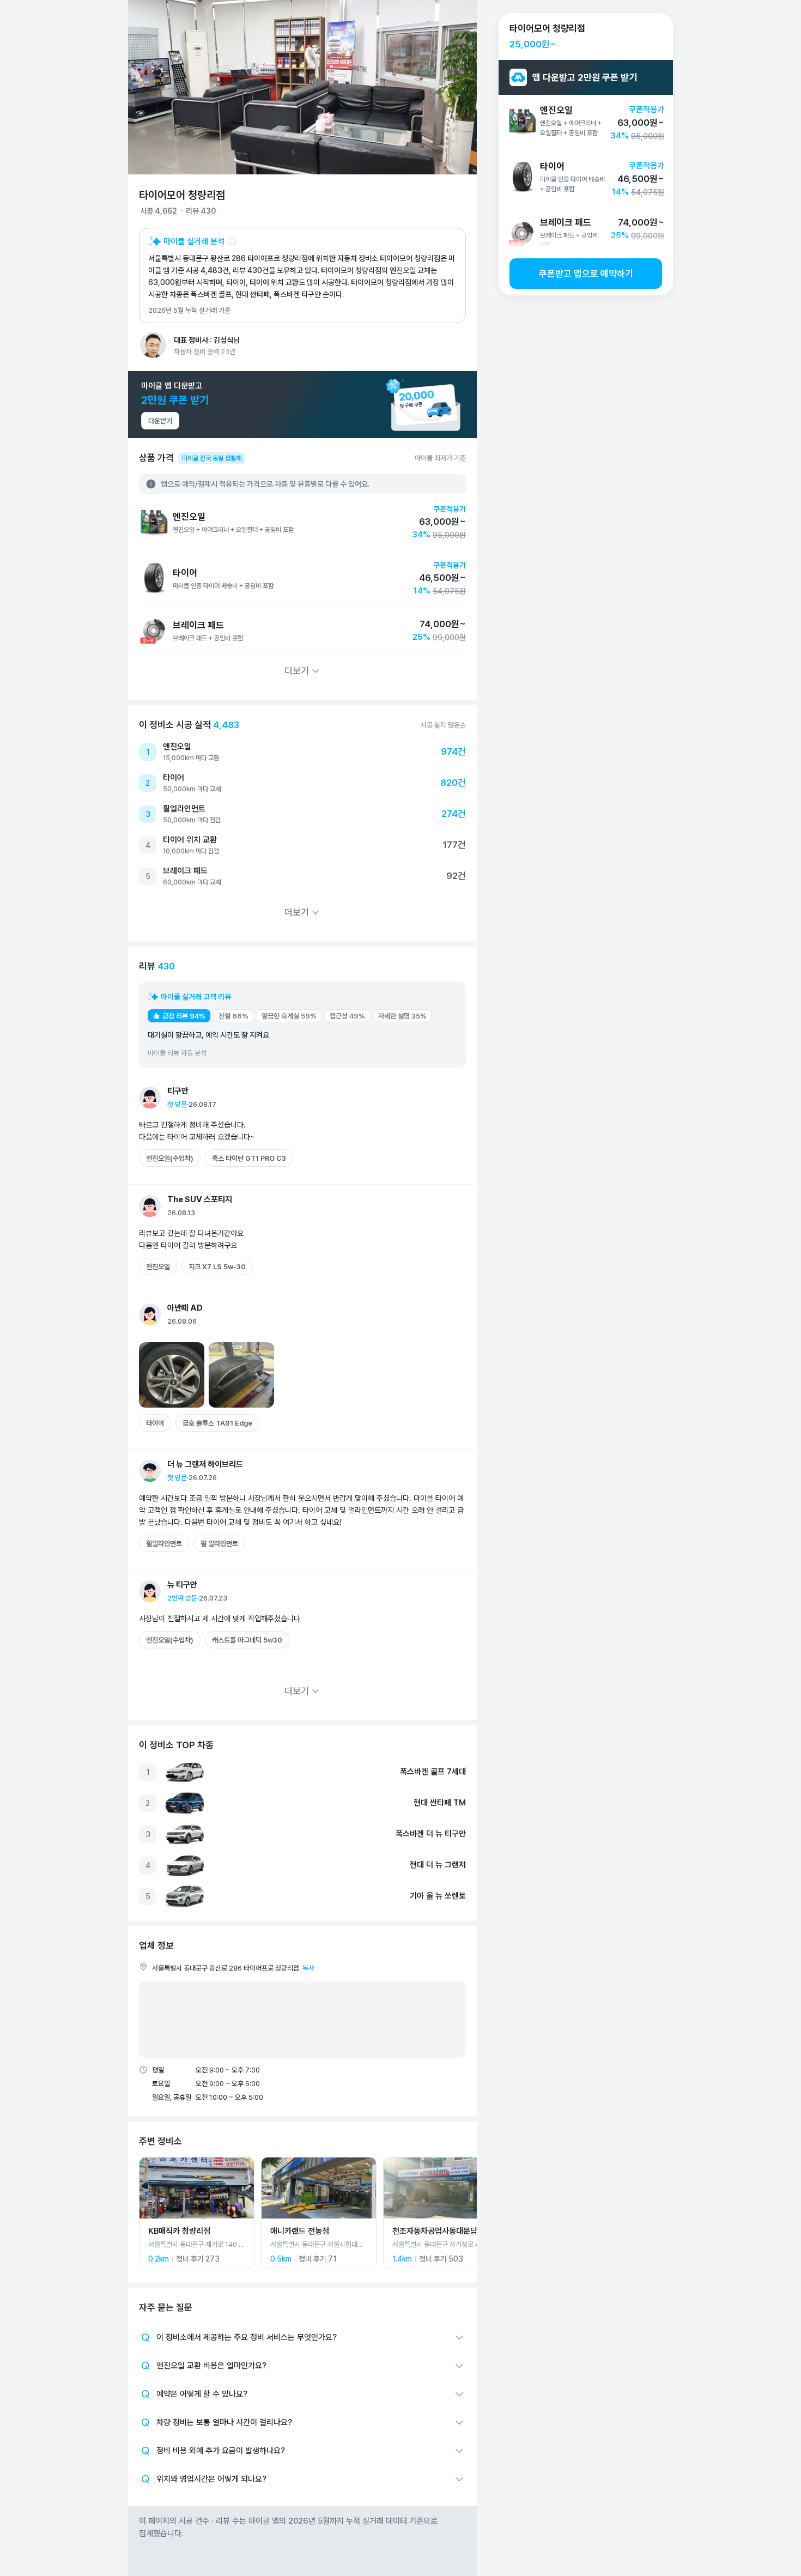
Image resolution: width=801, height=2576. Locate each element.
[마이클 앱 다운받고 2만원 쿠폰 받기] (302, 405)
